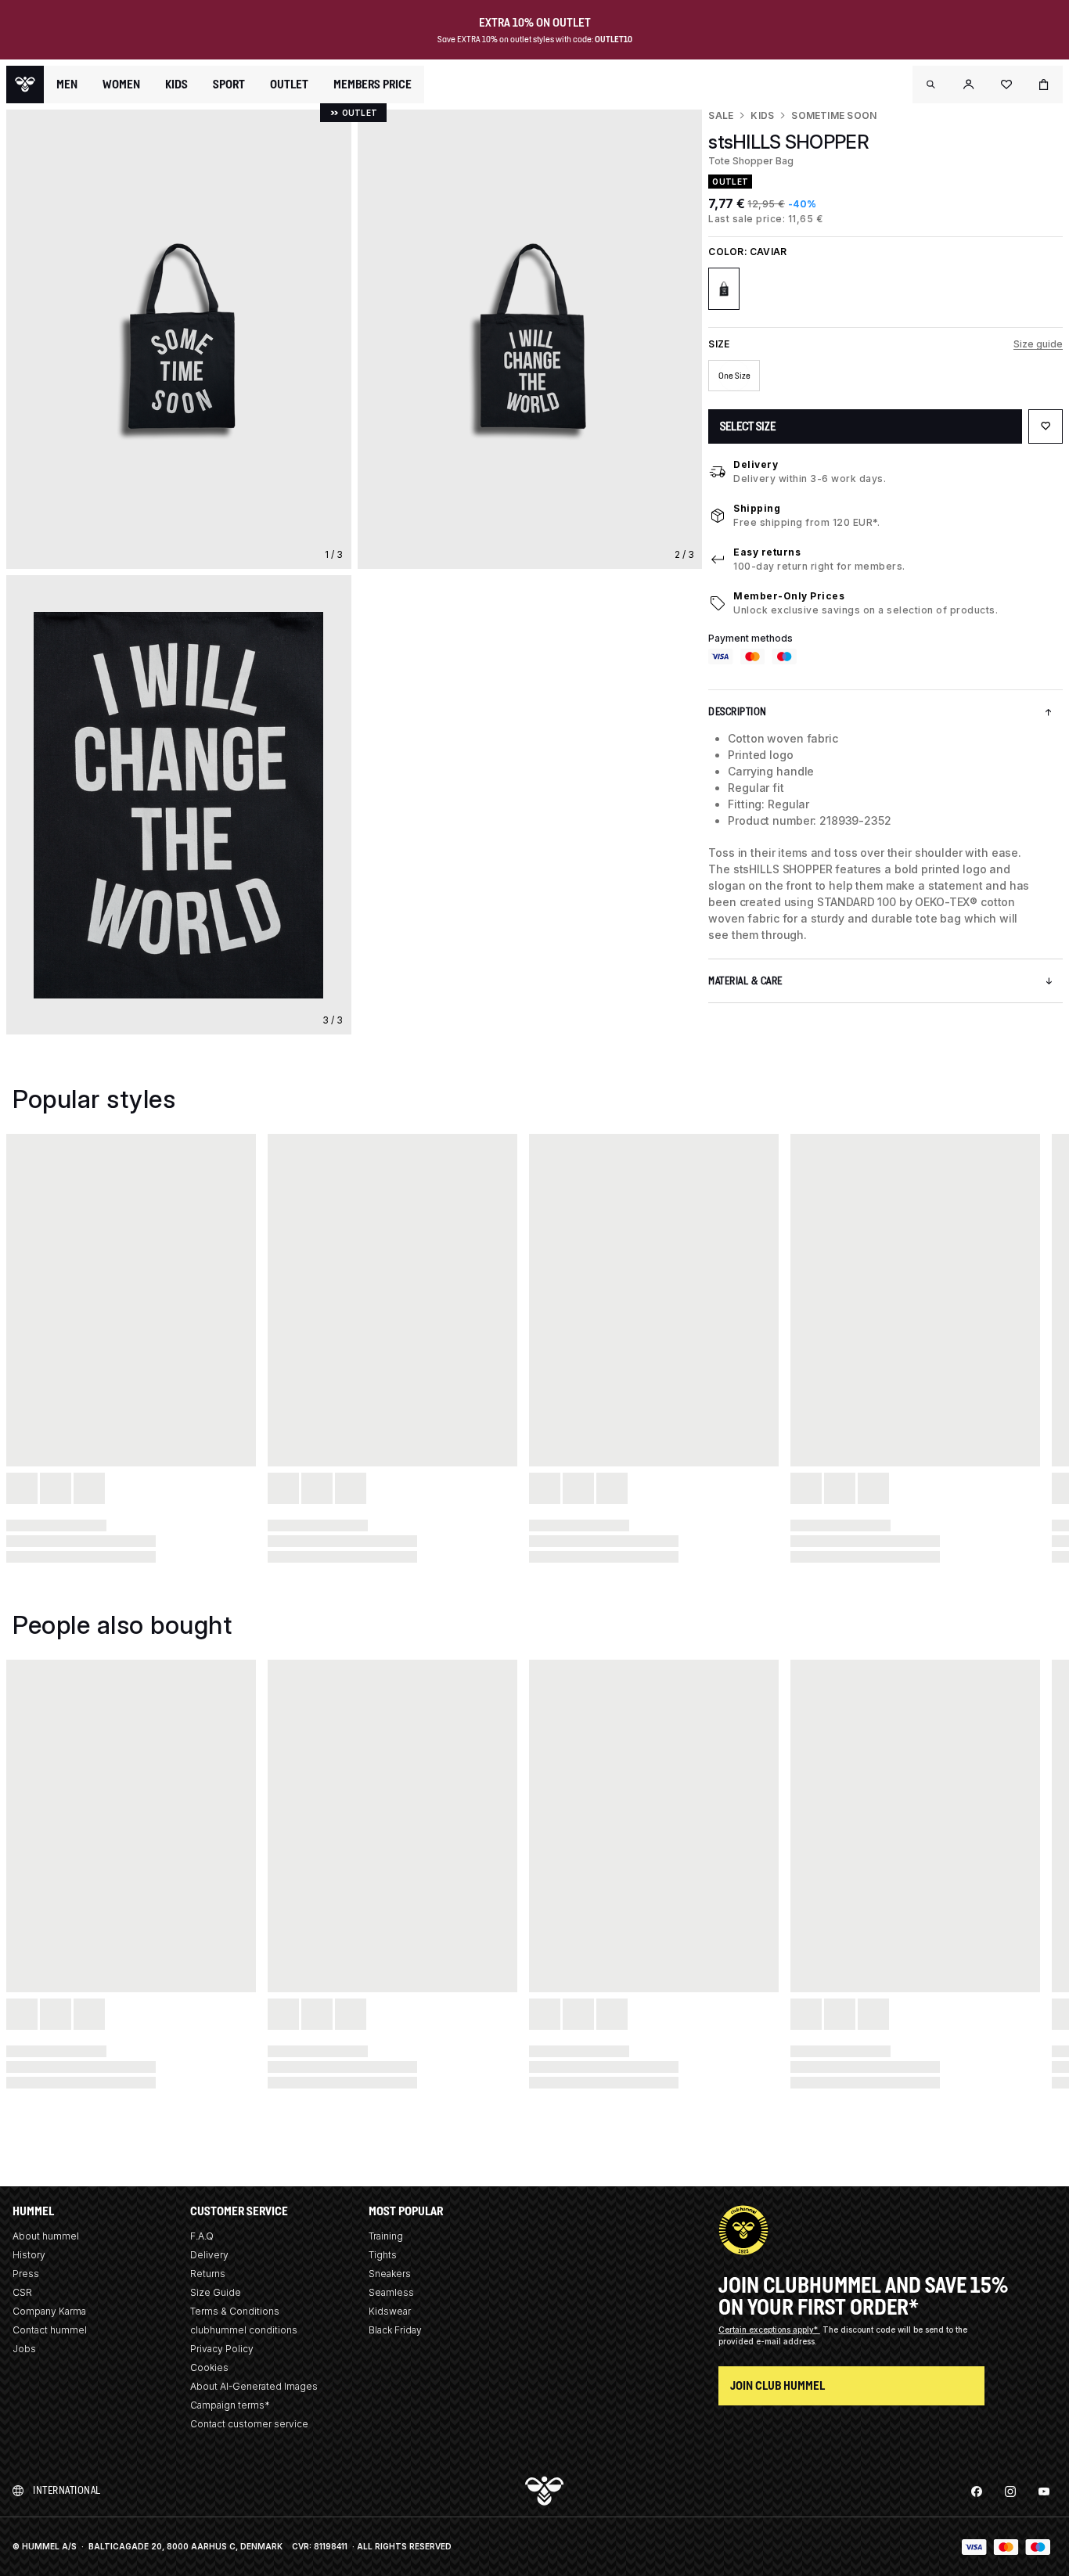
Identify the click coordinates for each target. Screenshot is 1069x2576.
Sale (721, 115)
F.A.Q (202, 2236)
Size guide (1038, 344)
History (29, 2255)
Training (386, 2236)
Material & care (745, 981)
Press (26, 2274)
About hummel (46, 2236)
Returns (208, 2274)
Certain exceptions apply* (769, 2330)
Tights (383, 2255)
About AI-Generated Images (254, 2386)
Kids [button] (176, 85)
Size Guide (216, 2292)
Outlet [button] (289, 85)
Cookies (209, 2367)
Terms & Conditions (235, 2311)
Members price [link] (373, 84)
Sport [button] (229, 85)
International (67, 2490)
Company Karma (49, 2311)
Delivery (756, 464)
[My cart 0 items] (1044, 85)
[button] (931, 85)
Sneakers (390, 2274)
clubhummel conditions (244, 2330)
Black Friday (395, 2330)
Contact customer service (249, 2424)
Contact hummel (50, 2330)
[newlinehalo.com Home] (25, 85)
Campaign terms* (230, 2405)
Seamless (391, 2292)
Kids (762, 115)
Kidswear (390, 2311)
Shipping (757, 508)
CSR (22, 2292)
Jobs (24, 2349)
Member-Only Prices (789, 596)
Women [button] (121, 85)
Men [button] (67, 85)
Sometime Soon (834, 115)
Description (738, 712)
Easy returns (767, 552)
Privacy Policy (222, 2349)
